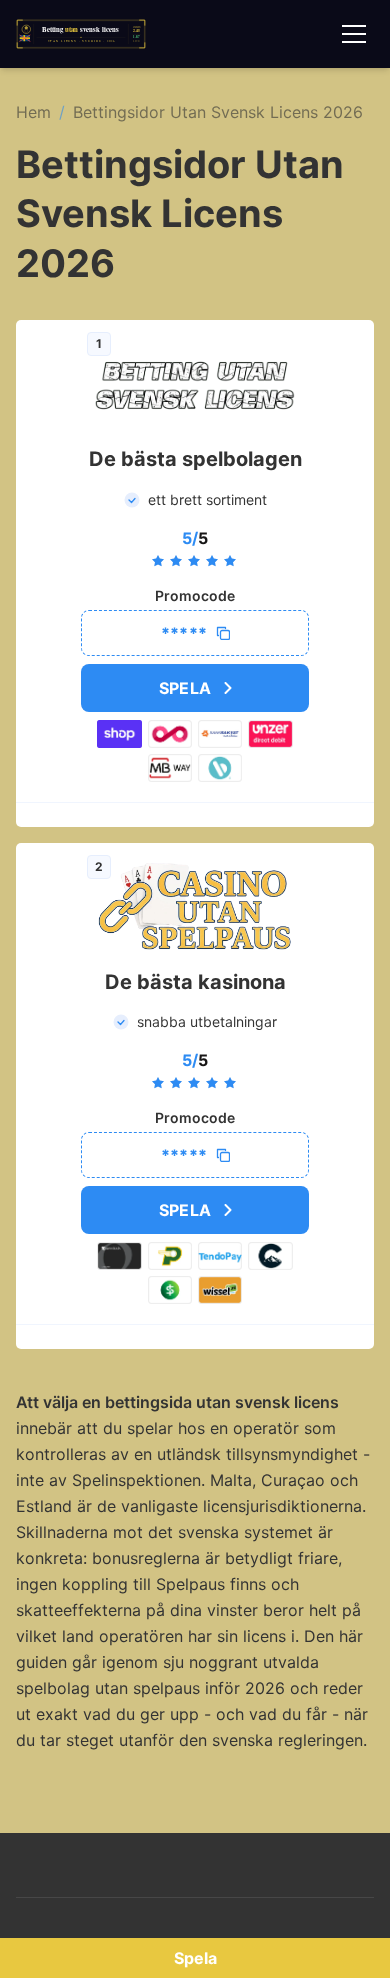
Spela (185, 688)
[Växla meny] (354, 34)
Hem (33, 112)
